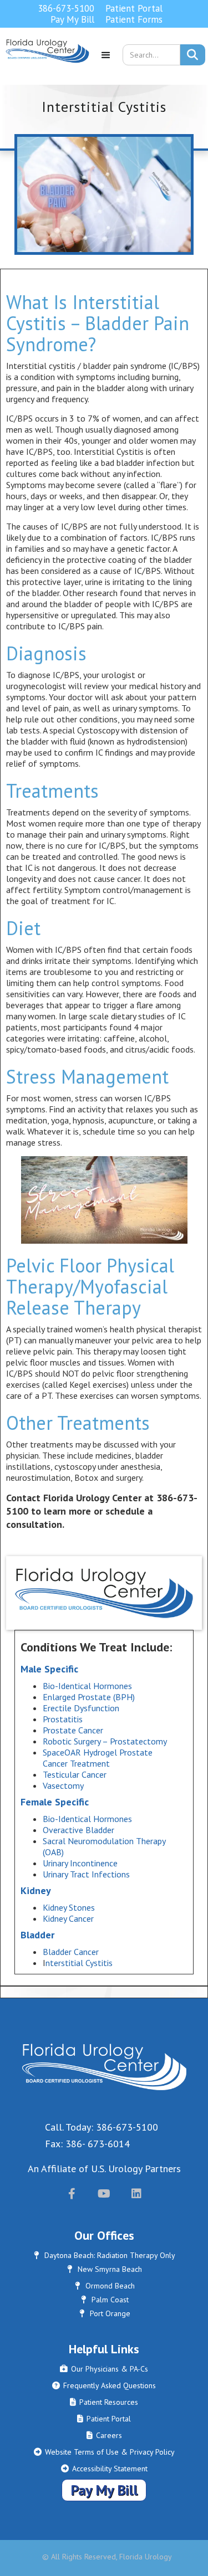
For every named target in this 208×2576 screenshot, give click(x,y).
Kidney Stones (69, 1907)
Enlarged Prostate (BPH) (89, 1697)
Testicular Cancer (75, 1774)
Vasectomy (63, 1785)
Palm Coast (105, 2300)
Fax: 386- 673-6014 (87, 2144)
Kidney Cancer (68, 1918)
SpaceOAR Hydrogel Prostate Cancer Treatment (98, 1758)
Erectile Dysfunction (81, 1708)
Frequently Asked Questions (104, 2385)
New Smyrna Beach (105, 2269)
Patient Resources (104, 2402)
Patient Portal (134, 8)
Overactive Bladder (80, 1830)
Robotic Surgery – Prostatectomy (105, 1741)
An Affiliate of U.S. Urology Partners (104, 2169)
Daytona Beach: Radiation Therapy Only (105, 2255)
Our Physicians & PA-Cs (104, 2369)
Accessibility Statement (104, 2469)
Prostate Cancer (73, 1730)
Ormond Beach (105, 2286)
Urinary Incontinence (80, 1863)
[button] (106, 59)
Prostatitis (63, 1719)
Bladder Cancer (71, 1952)
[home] (45, 59)
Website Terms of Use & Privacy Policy (104, 2452)
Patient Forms (134, 19)
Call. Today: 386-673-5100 (102, 2127)
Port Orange (105, 2313)
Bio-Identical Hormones (87, 1686)
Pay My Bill (72, 19)
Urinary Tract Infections (86, 1874)
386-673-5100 (66, 8)
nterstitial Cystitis (80, 1963)
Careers (104, 2435)
